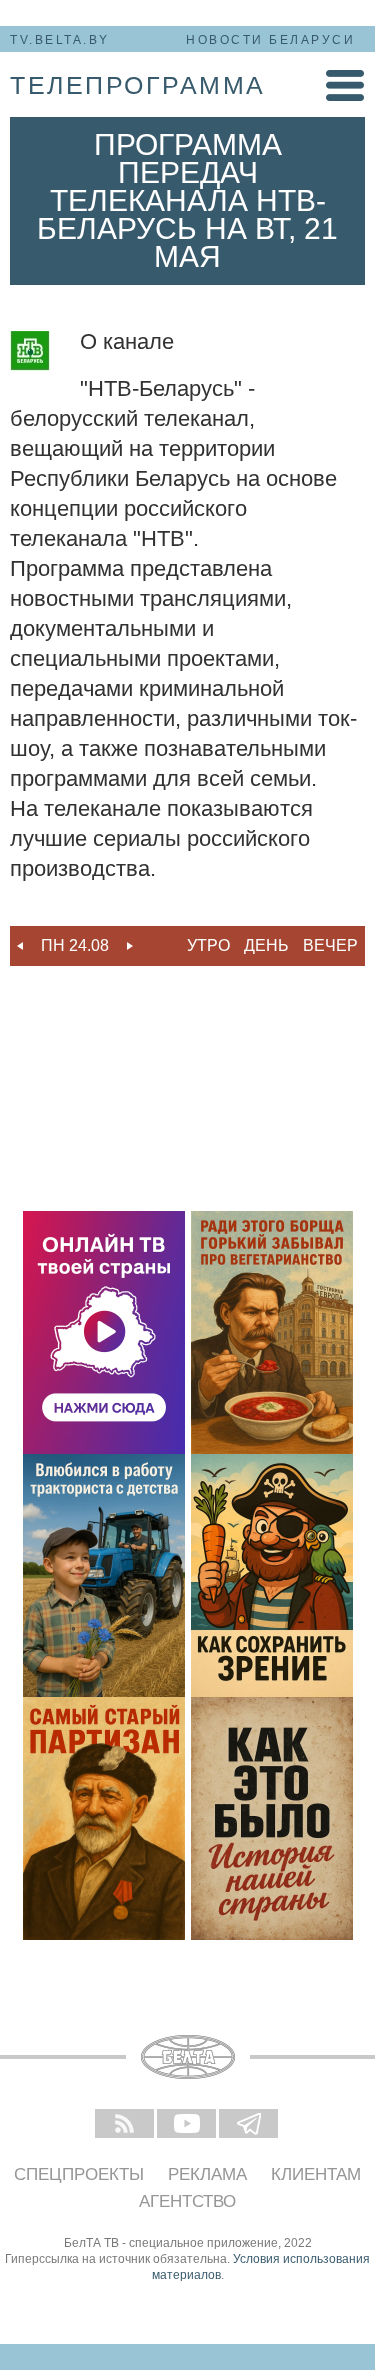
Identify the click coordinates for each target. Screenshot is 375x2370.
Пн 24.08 (75, 945)
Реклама (207, 2174)
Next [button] (130, 946)
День (266, 945)
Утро (208, 945)
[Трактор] (104, 1575)
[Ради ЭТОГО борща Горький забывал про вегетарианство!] (272, 1332)
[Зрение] (272, 1575)
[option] (75, 946)
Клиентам (316, 2174)
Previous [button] (20, 946)
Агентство (187, 2201)
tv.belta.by (60, 40)
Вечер (330, 945)
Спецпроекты (79, 2174)
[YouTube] (188, 2125)
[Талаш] (104, 1818)
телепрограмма (138, 85)
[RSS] (126, 2125)
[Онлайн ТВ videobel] (104, 1332)
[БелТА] (188, 2057)
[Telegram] (250, 2125)
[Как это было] (272, 1818)
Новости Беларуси (270, 40)
